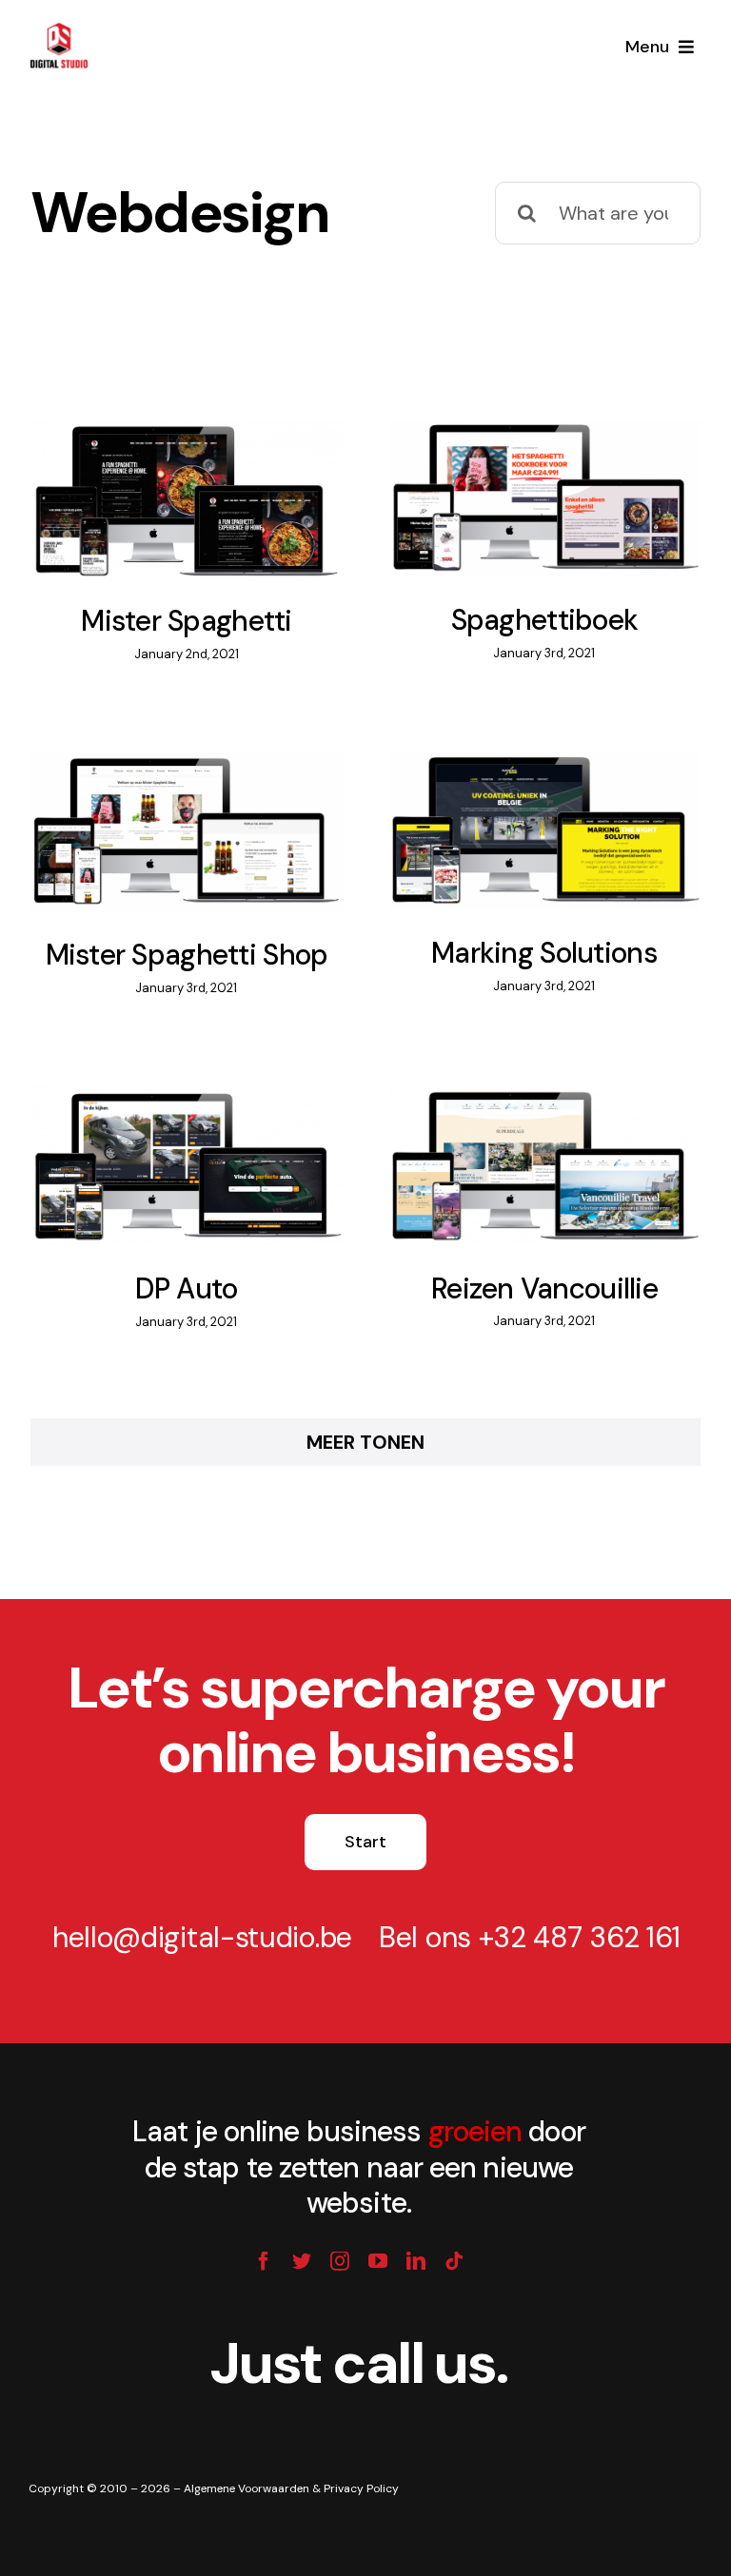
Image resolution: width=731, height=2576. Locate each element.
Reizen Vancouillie (520, 1142)
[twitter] (302, 2261)
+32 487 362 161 (580, 1937)
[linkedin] (416, 2261)
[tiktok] (454, 2261)
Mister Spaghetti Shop (162, 810)
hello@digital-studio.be (202, 1937)
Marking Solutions (520, 809)
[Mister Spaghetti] (187, 499)
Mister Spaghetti (162, 477)
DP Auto (162, 1143)
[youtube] (378, 2261)
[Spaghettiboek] (544, 499)
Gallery (210, 477)
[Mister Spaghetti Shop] (187, 832)
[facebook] (264, 2261)
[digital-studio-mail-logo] (59, 27)
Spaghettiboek (520, 476)
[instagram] (340, 2261)
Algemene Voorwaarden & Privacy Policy (291, 2488)
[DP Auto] (187, 1167)
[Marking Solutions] (544, 831)
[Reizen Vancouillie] (544, 1166)
